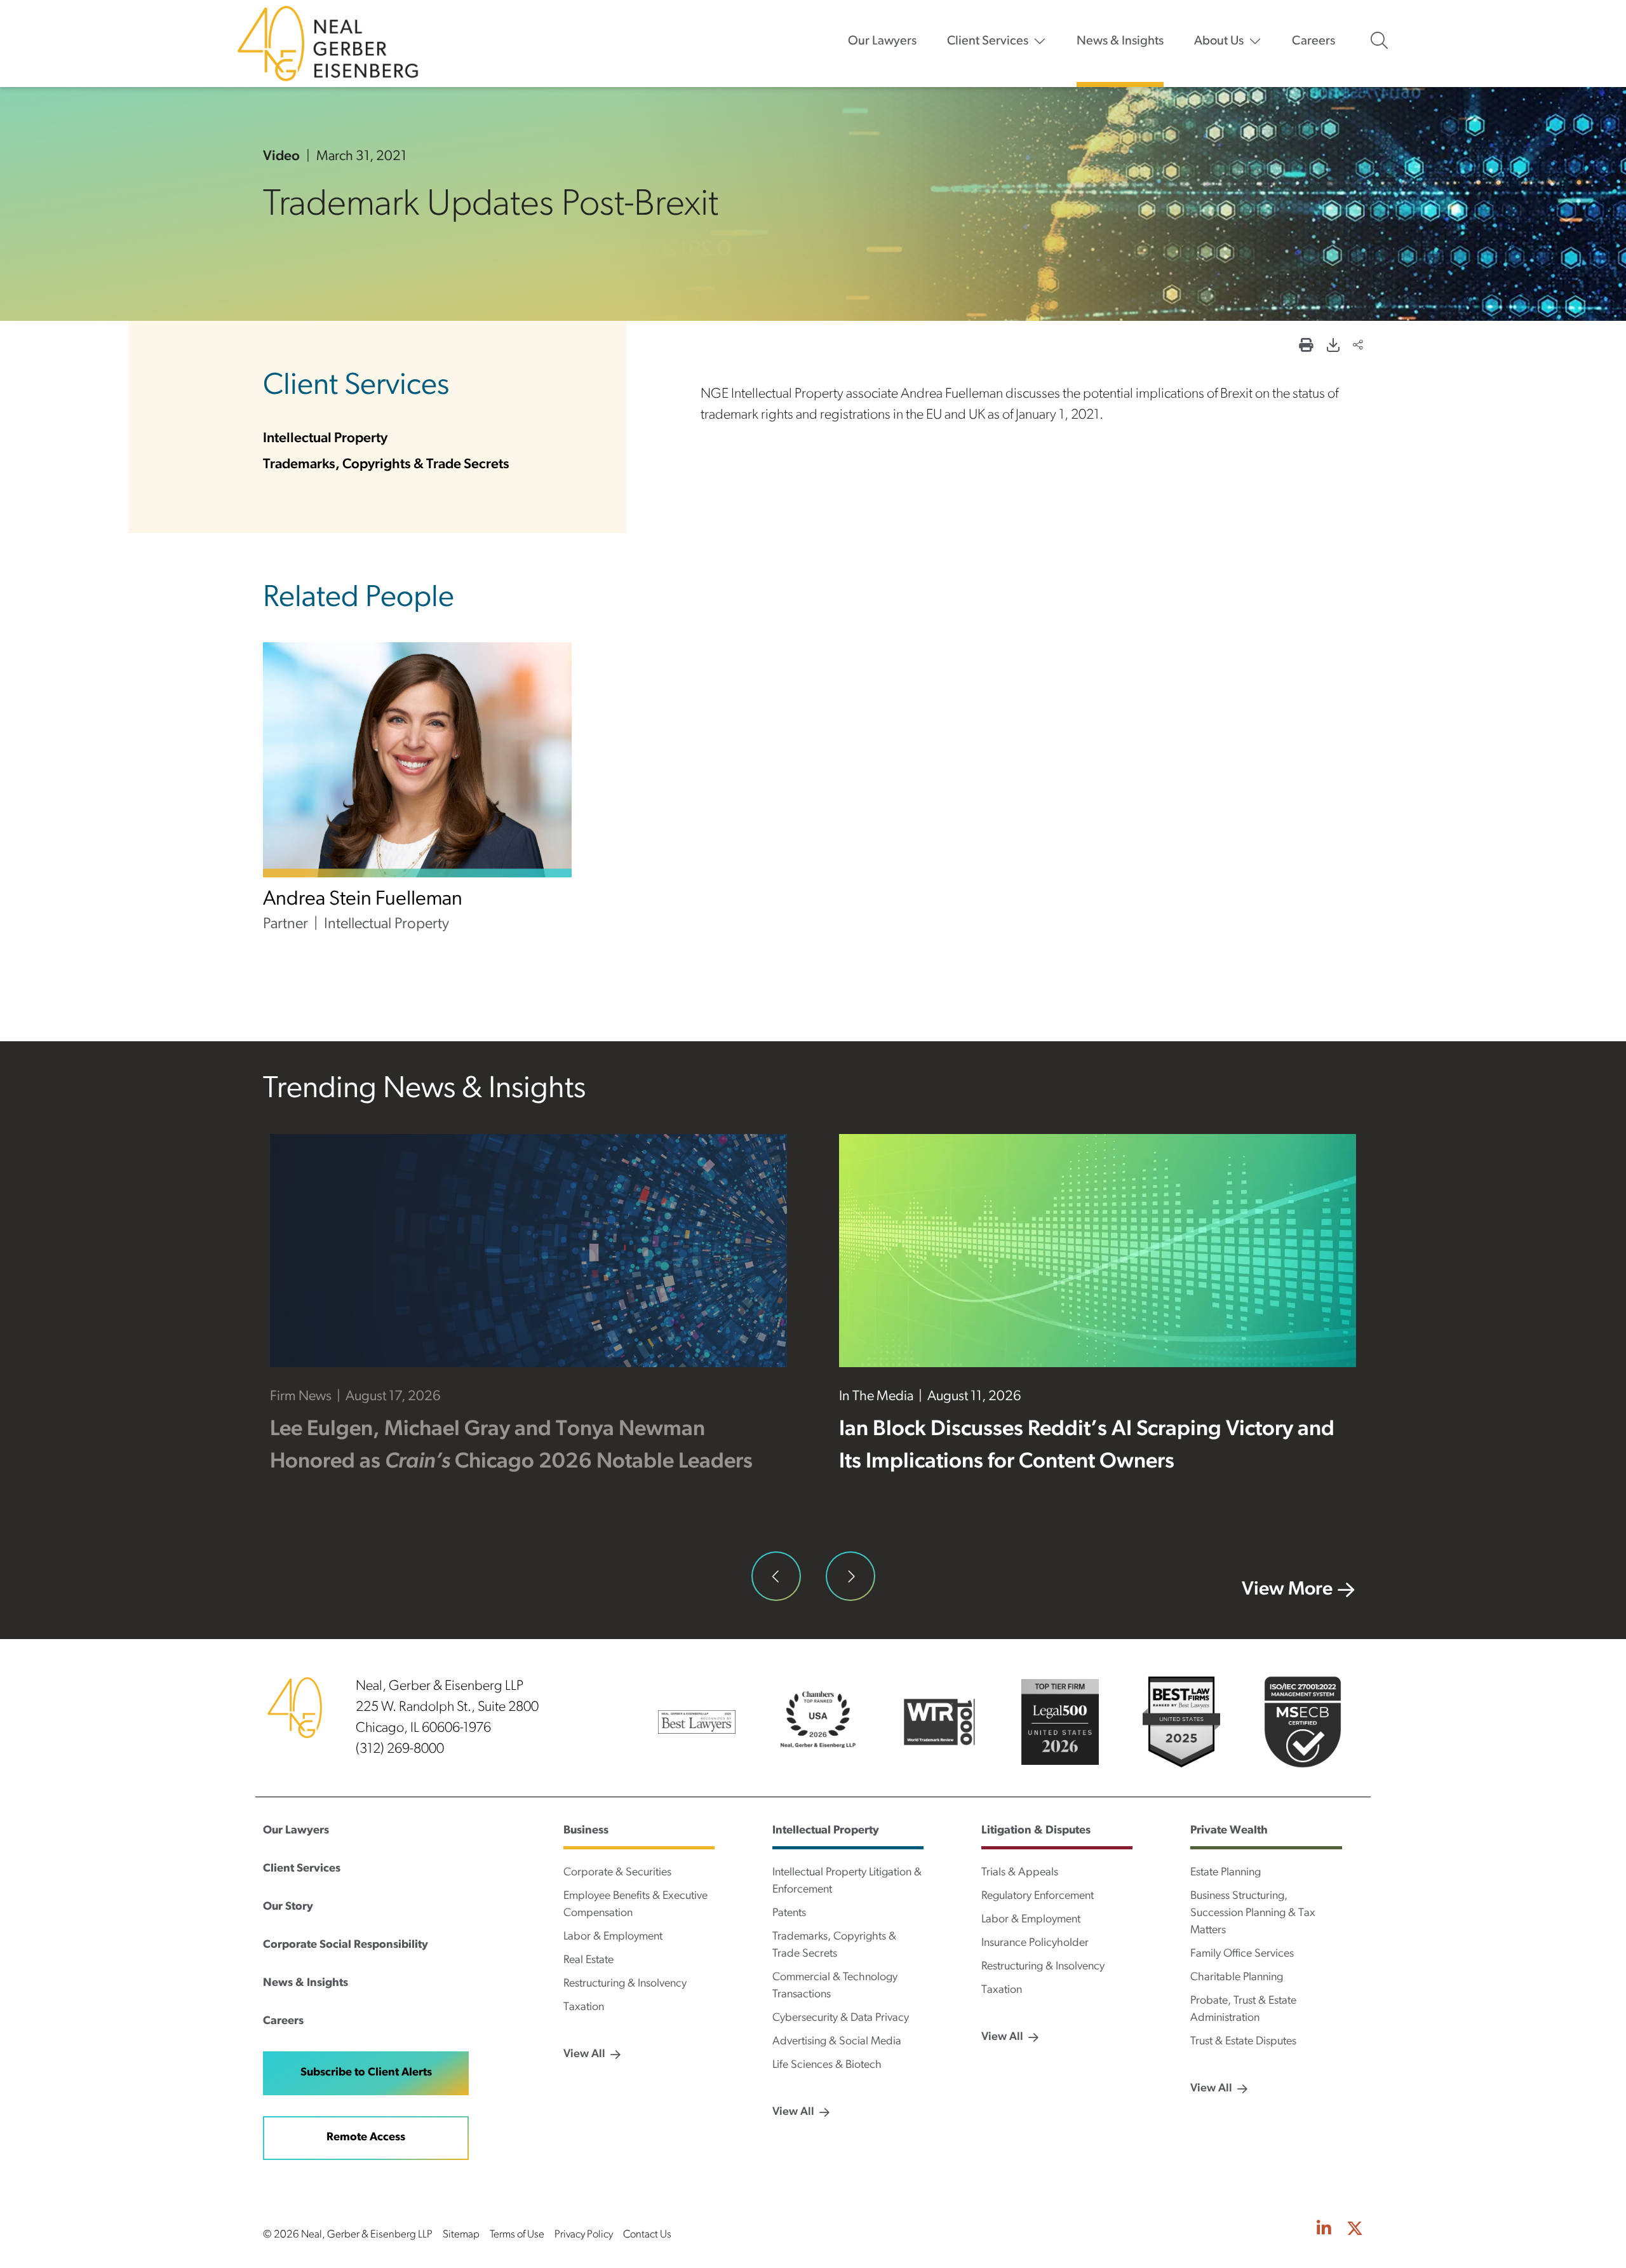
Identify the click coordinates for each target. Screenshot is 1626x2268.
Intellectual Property (325, 439)
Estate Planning (1226, 1873)
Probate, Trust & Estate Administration (1243, 2010)
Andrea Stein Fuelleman (363, 900)
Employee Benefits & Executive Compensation (635, 1905)
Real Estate (588, 1961)
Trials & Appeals (1020, 1873)
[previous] (776, 1576)
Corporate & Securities (617, 1873)
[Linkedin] (1324, 2230)
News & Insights (1120, 41)
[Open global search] (1379, 41)
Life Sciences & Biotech (827, 2065)
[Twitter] (1355, 2230)
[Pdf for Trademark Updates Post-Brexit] (1333, 347)
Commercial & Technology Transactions (835, 1986)
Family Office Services (1242, 1954)
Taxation (584, 2008)
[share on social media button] (1358, 347)
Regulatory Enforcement (1038, 1896)
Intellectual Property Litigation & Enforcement (847, 1881)
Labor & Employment (613, 1937)
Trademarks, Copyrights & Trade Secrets (386, 465)
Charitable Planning (1237, 1978)
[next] (850, 1576)
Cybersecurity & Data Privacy (841, 2018)
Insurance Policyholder (1035, 1943)
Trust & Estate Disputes (1243, 2042)
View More (1287, 1590)
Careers (1314, 41)
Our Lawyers (882, 41)
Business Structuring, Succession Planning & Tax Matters (1253, 1914)
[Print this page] (1306, 347)
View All (584, 2055)
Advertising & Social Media (837, 2042)
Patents (789, 1914)
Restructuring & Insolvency (625, 1984)
